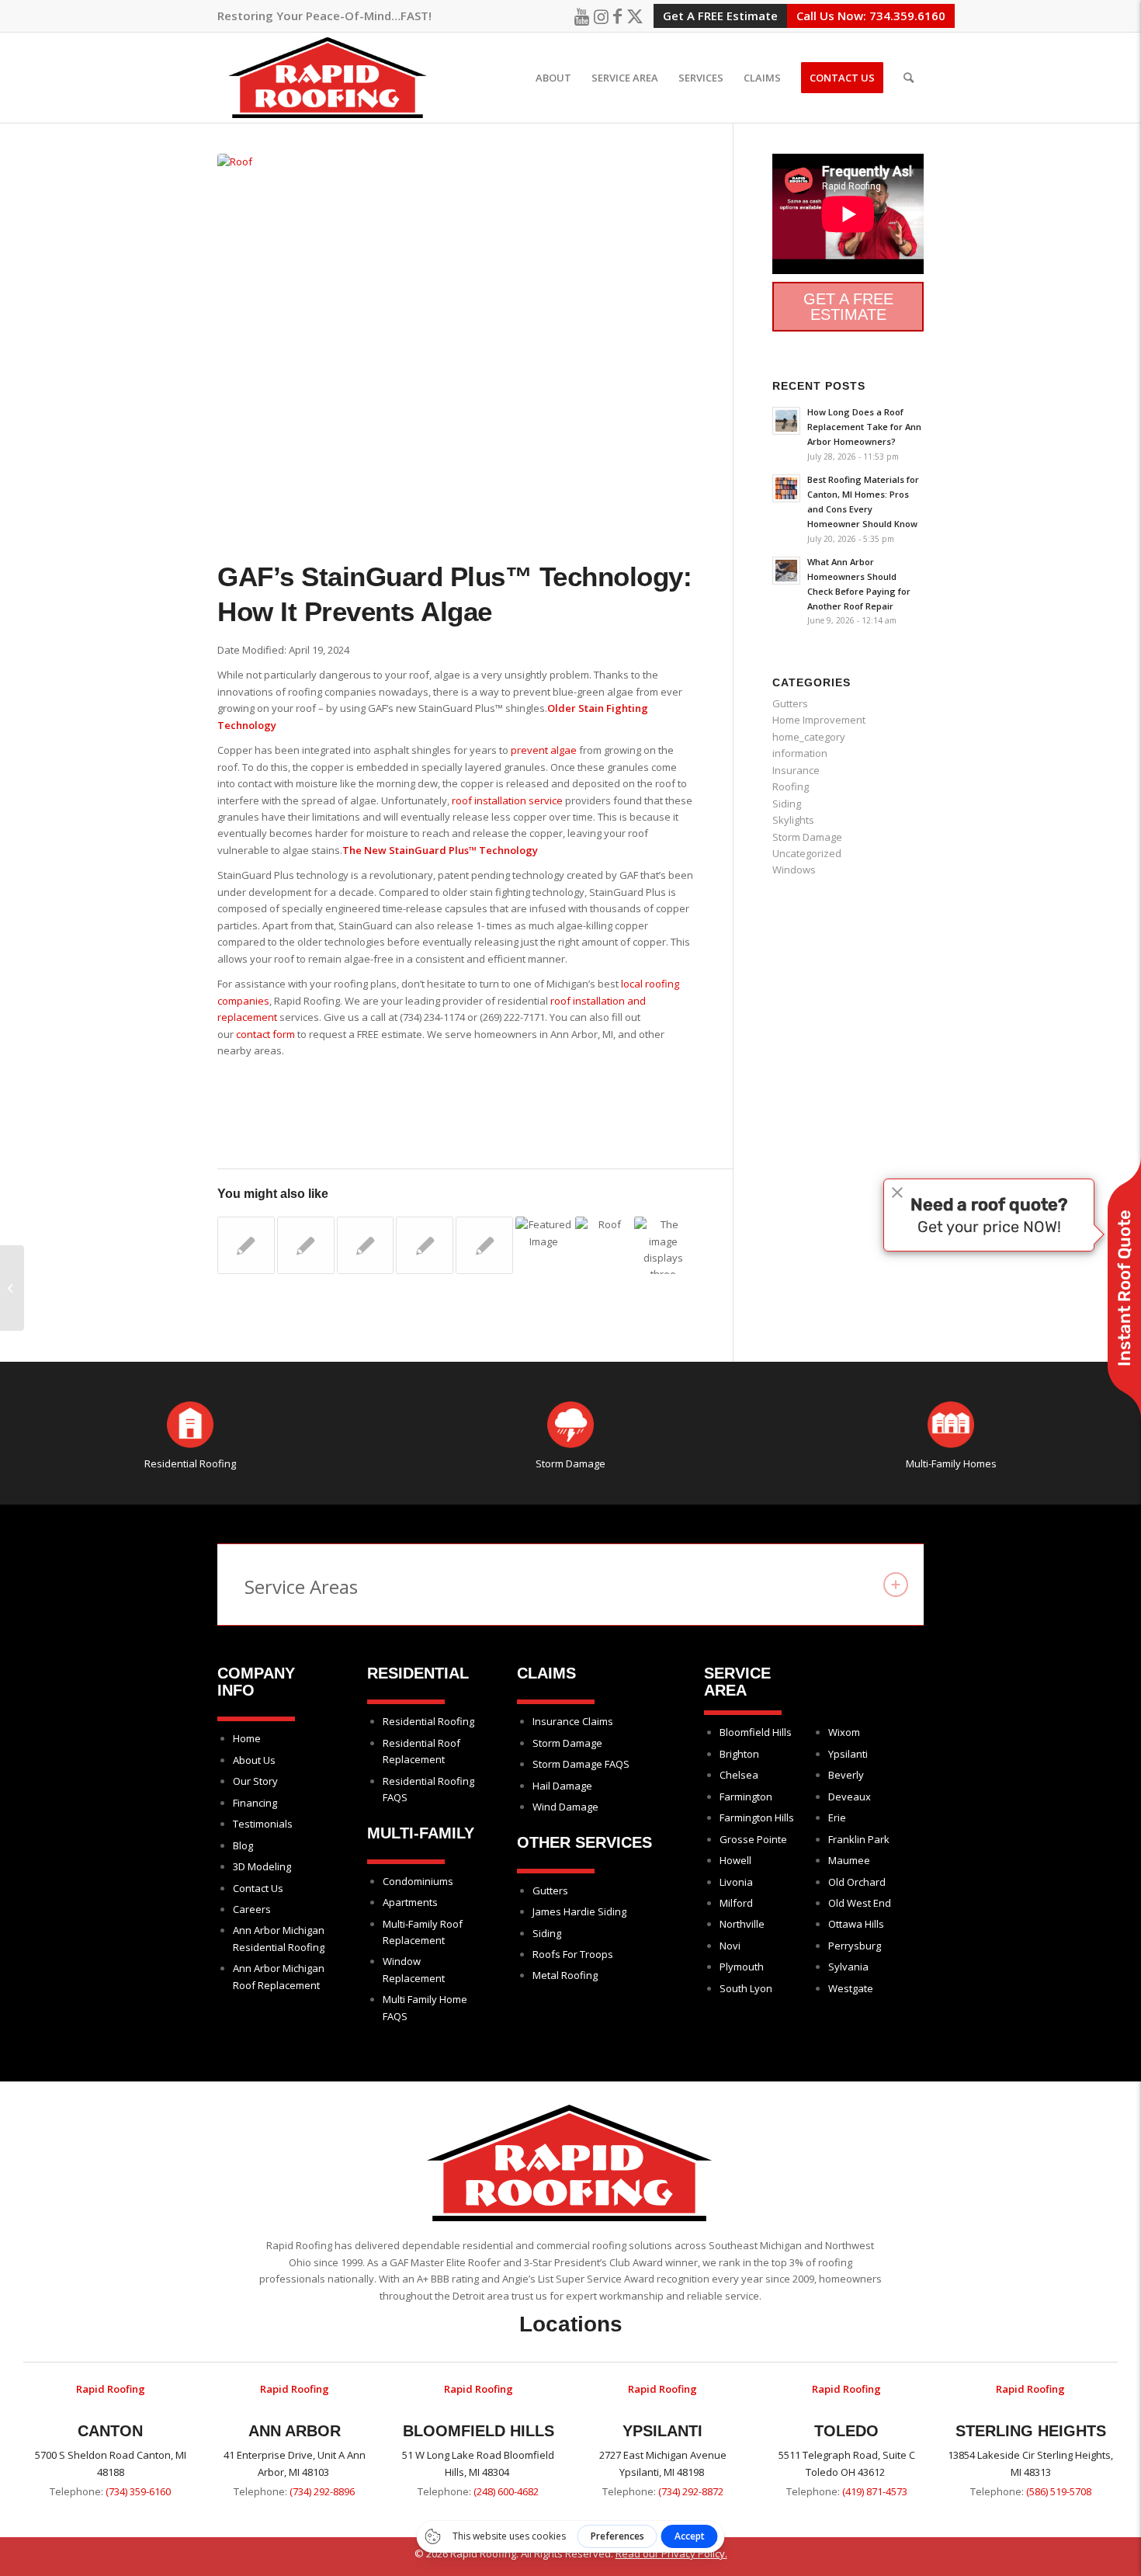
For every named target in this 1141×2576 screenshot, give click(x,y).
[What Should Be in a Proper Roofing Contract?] (366, 1245)
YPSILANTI (662, 2431)
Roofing (791, 786)
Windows (794, 870)
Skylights (793, 820)
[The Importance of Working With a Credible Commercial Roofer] (425, 1245)
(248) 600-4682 (506, 2491)
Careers (252, 1909)
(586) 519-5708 (1059, 2491)
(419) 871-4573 (875, 2491)
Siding (787, 804)
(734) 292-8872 (691, 2491)
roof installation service (506, 800)
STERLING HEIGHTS (1031, 2431)
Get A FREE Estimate (720, 16)
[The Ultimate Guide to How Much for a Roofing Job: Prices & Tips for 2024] (663, 1245)
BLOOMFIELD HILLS (479, 2431)
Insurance (796, 770)
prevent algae (544, 750)
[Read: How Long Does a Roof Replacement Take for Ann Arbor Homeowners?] (786, 421)
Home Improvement (819, 720)
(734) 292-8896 (322, 2491)
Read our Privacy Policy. (671, 2553)
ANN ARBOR (295, 2431)
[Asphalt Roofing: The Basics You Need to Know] (12, 1288)
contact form (265, 1034)
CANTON (110, 2431)
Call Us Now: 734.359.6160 (871, 16)
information (800, 753)
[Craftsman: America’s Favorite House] (484, 1245)
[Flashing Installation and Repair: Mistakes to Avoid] (604, 1238)
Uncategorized (807, 853)
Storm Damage (807, 837)
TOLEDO (846, 2431)
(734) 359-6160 (138, 2491)
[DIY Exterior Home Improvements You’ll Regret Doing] (544, 1238)
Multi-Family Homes (951, 1463)
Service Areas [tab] (301, 1587)
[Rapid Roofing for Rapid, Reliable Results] (246, 1245)
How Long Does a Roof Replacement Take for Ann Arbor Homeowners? (864, 427)
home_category (809, 737)
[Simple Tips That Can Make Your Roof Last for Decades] (306, 1245)
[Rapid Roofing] (328, 78)
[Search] (909, 78)
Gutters (790, 703)
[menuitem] (553, 78)
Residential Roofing (190, 1463)
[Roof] (456, 333)
